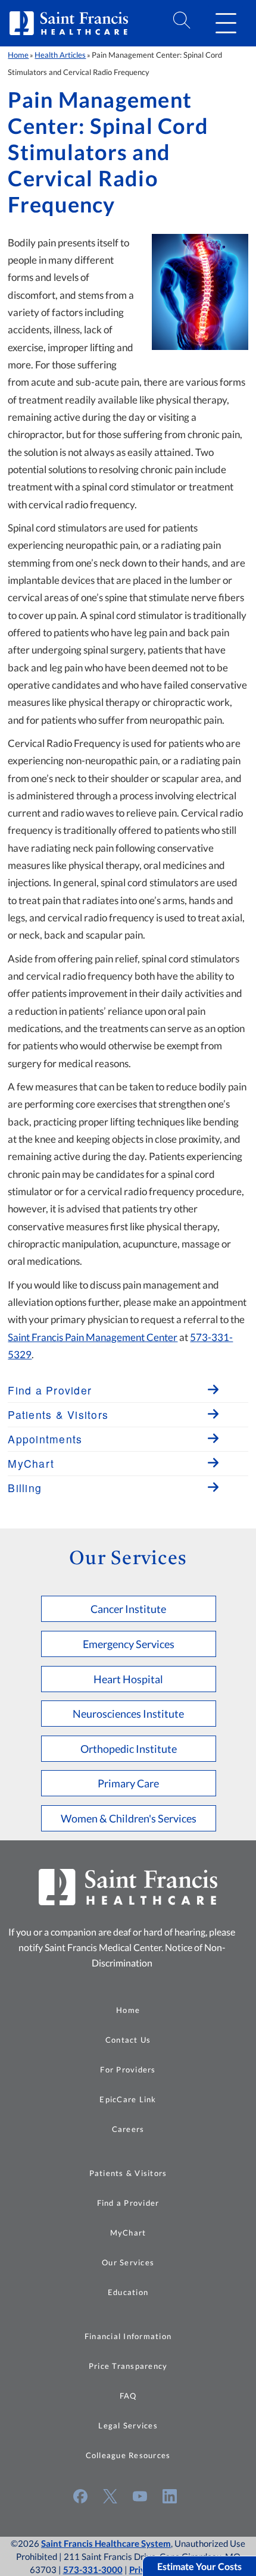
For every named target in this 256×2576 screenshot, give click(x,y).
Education (128, 2292)
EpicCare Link (128, 2099)
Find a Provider (128, 2203)
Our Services (128, 2262)
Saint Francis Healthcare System (106, 2543)
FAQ (128, 2396)
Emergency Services (129, 1644)
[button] (226, 23)
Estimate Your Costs (199, 2566)
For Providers (128, 2069)
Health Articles (60, 55)
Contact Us (128, 2040)
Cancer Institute (128, 1609)
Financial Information (128, 2336)
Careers (128, 2129)
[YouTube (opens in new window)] (140, 2496)
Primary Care (128, 1783)
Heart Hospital (128, 1679)
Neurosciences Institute (128, 1714)
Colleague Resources (128, 2455)
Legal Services (128, 2425)
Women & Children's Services (129, 1818)
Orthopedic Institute (129, 1749)
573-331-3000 (93, 2569)
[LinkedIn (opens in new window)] (170, 2496)
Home (18, 55)
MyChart (128, 2233)
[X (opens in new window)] (110, 2496)
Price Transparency (128, 2366)
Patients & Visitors (128, 2173)
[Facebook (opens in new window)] (80, 2496)
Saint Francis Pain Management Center (93, 1337)
